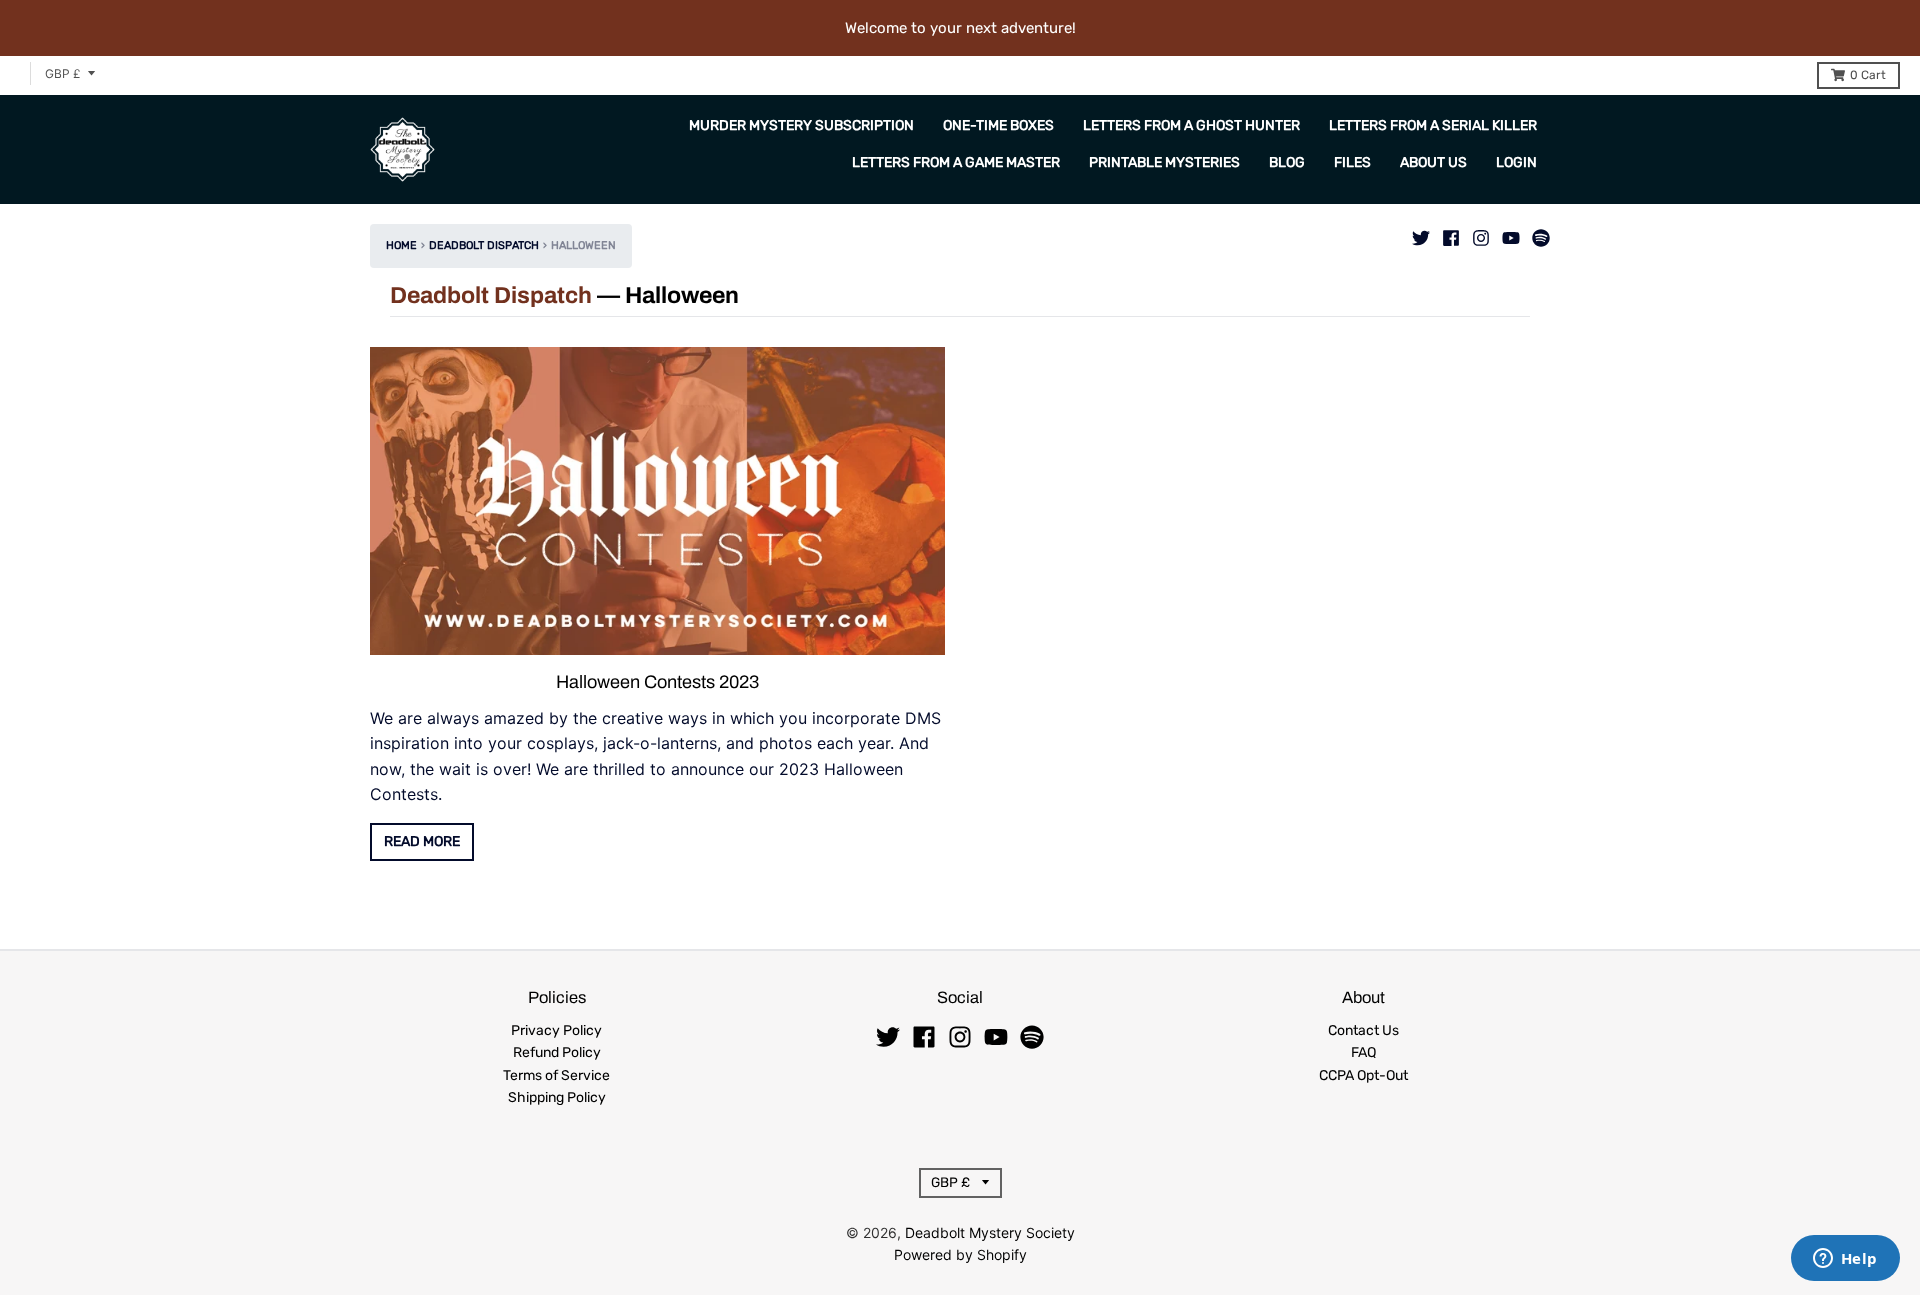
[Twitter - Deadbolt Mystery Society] (1421, 233)
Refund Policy (557, 1052)
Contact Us (1363, 1030)
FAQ (1363, 1052)
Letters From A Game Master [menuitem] (956, 162)
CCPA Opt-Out (1363, 1075)
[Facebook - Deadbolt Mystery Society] (1451, 233)
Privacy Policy (556, 1030)
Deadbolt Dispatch (484, 245)
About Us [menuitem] (1433, 162)
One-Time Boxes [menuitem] (998, 125)
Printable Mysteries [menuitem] (1164, 162)
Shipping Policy (557, 1097)
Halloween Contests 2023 (657, 682)
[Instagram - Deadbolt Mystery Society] (1481, 233)
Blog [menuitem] (1287, 162)
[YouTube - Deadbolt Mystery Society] (1511, 233)
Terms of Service (556, 1075)
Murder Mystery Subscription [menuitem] (801, 125)
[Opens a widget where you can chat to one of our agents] (1845, 1260)
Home (401, 245)
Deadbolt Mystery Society (990, 1232)
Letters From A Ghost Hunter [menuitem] (1191, 125)
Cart (1868, 75)
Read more (422, 841)
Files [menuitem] (1352, 162)
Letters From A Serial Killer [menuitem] (1433, 125)
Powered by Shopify (960, 1254)
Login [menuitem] (1516, 162)
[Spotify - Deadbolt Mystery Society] (1541, 233)
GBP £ (63, 73)
